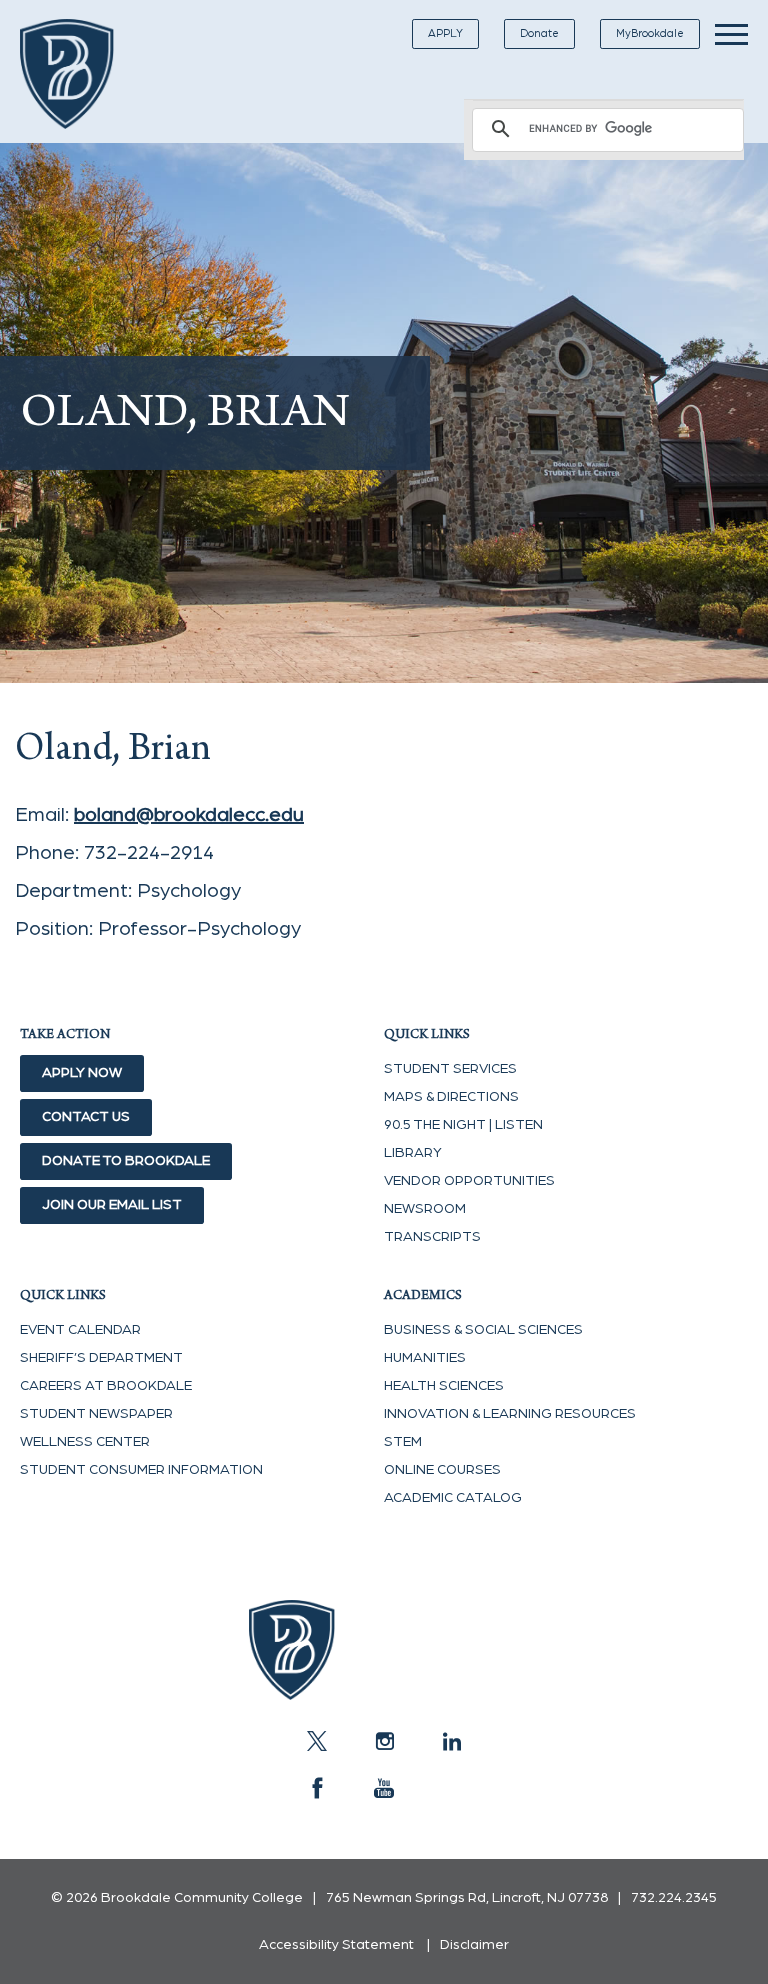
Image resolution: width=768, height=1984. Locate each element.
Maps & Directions (451, 1097)
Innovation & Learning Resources (510, 1414)
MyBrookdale (650, 33)
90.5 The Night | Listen (463, 1125)
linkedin (451, 1741)
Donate (539, 33)
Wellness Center (85, 1442)
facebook (317, 1788)
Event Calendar (80, 1330)
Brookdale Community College (82, 74)
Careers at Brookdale (106, 1386)
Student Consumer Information (141, 1470)
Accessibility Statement (336, 1945)
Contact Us (86, 1117)
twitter (317, 1741)
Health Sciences (444, 1386)
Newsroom (425, 1209)
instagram (384, 1741)
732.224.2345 (674, 1898)
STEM (403, 1442)
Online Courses (442, 1470)
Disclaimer (474, 1945)
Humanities (425, 1358)
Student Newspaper (96, 1414)
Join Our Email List (112, 1205)
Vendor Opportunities (469, 1181)
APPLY (445, 33)
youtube (384, 1788)
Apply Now (82, 1073)
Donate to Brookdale (126, 1161)
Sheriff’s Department (101, 1358)
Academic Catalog (453, 1498)
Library (413, 1153)
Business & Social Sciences (483, 1330)
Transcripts (432, 1237)
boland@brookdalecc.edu (189, 815)
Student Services (450, 1069)
